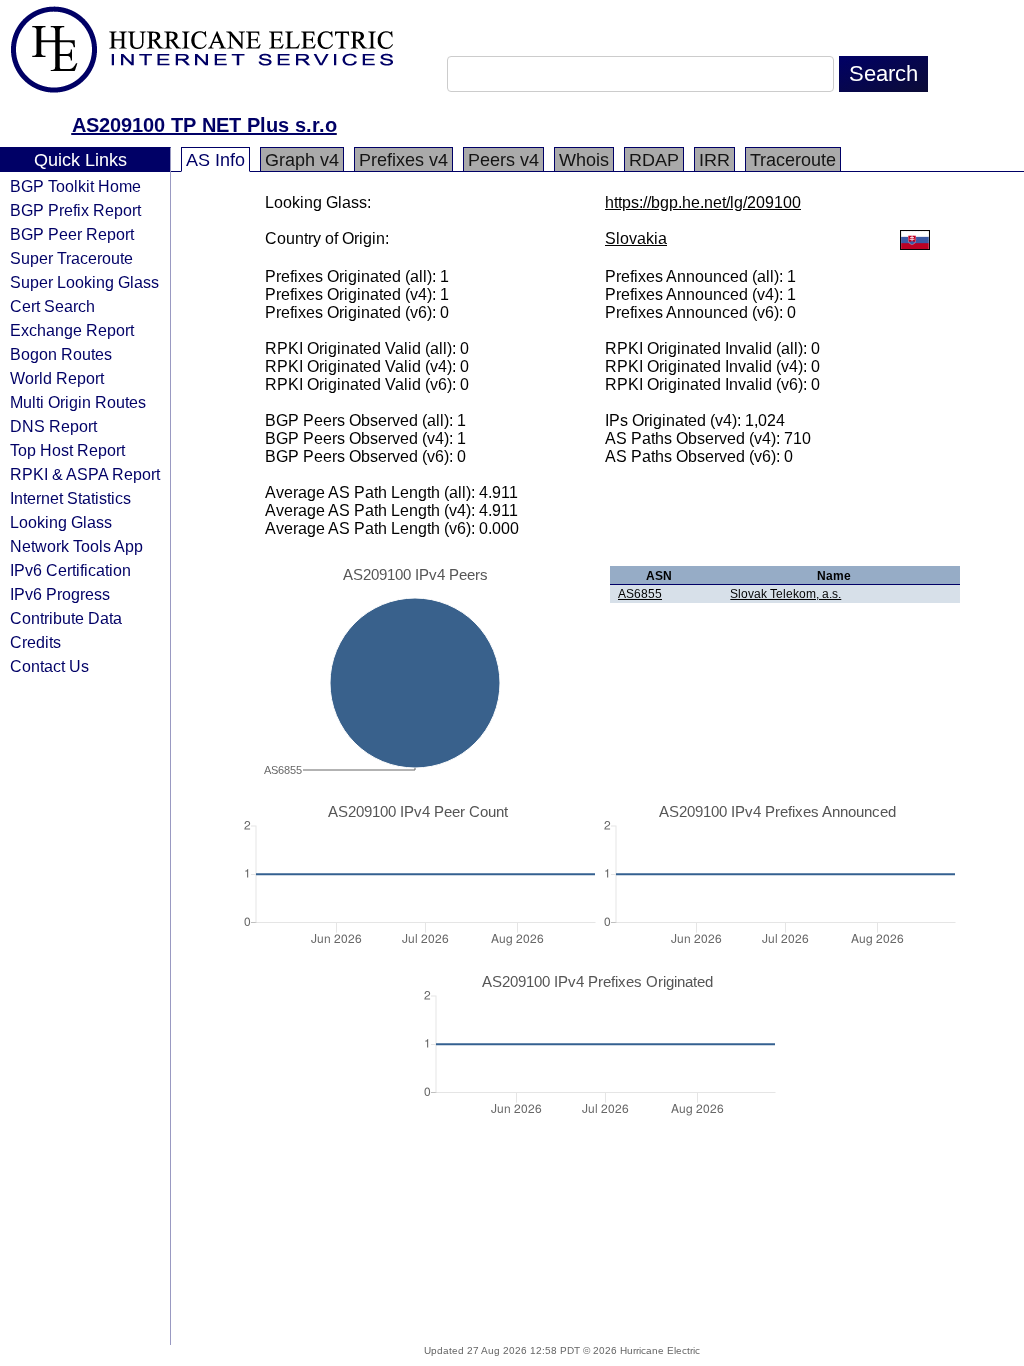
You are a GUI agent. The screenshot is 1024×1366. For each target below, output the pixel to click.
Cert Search (52, 306)
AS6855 (640, 594)
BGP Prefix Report (75, 210)
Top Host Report (67, 450)
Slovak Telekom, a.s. (785, 594)
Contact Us (49, 666)
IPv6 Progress (60, 594)
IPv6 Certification (70, 570)
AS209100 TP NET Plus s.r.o (204, 125)
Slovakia (636, 238)
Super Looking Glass (84, 282)
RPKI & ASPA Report (85, 474)
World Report (57, 378)
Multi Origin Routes (78, 402)
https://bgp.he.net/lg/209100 (703, 202)
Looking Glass (61, 522)
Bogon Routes (61, 354)
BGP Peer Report (72, 234)
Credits (35, 642)
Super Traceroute (71, 258)
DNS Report (53, 426)
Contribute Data (66, 618)
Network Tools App (76, 546)
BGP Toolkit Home (75, 186)
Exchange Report (72, 330)
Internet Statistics (70, 498)
